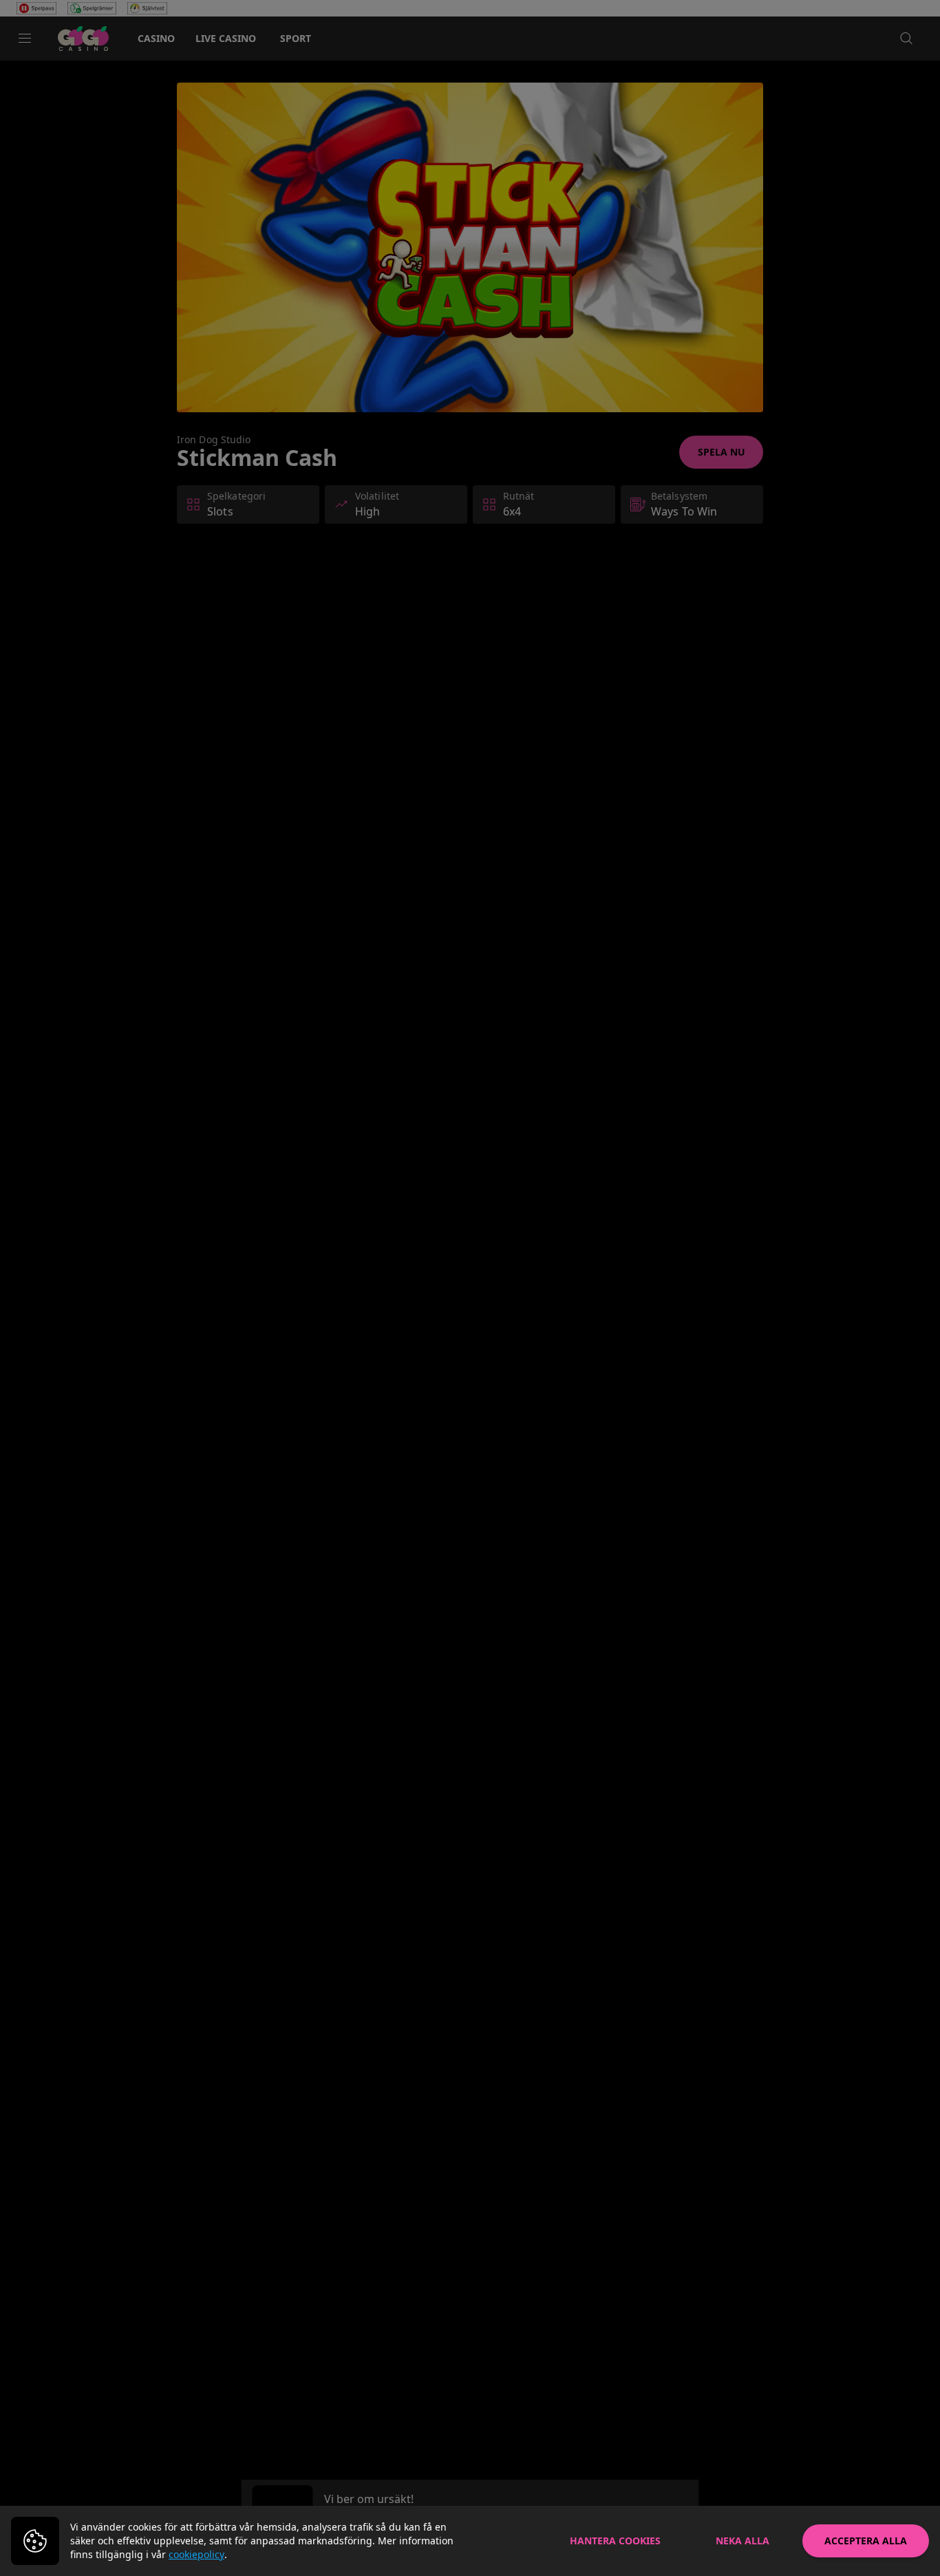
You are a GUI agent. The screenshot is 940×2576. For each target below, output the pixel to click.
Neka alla (743, 2541)
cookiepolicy (196, 2554)
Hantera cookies (615, 2541)
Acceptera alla (866, 2541)
